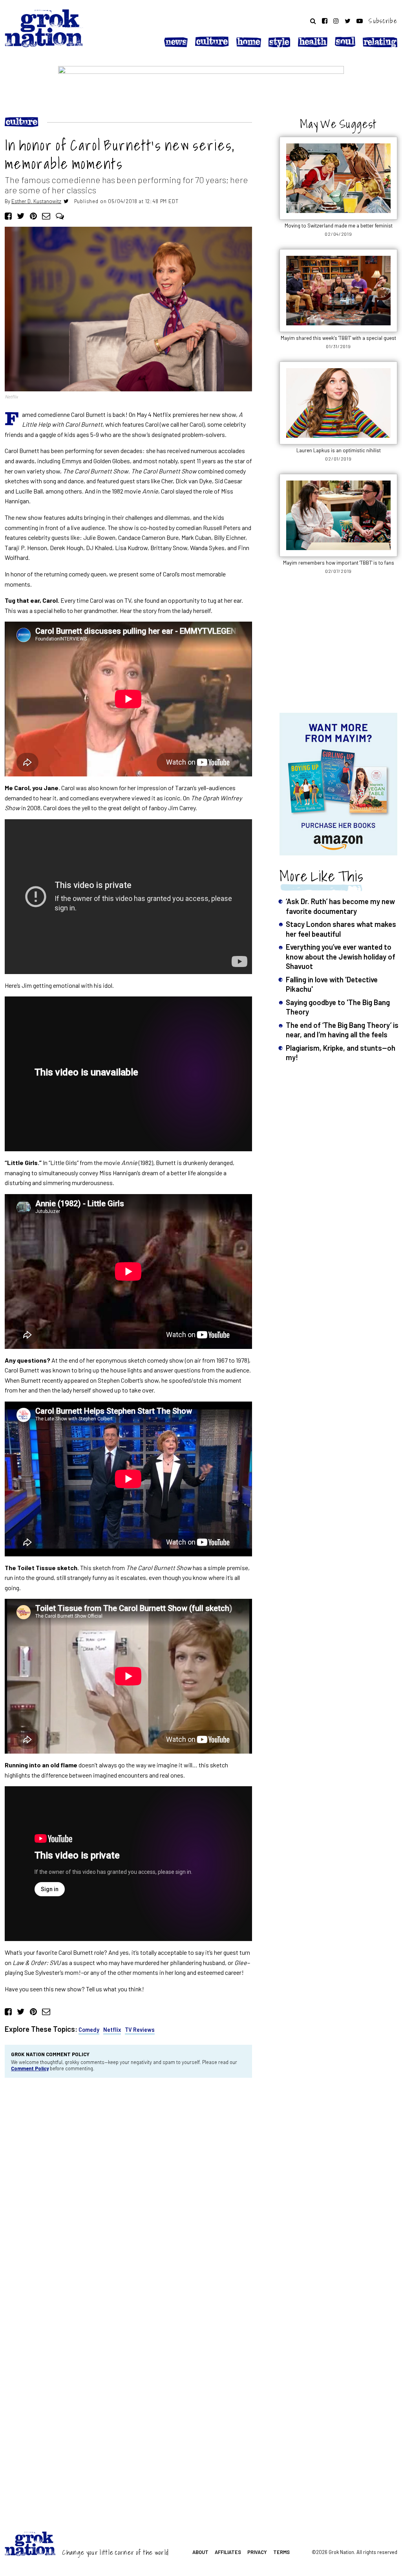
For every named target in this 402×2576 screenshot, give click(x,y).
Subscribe (383, 21)
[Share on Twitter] (21, 216)
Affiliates (228, 2552)
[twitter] (66, 201)
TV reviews (140, 2030)
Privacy (257, 2552)
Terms (281, 2552)
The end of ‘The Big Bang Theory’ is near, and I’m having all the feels (342, 1030)
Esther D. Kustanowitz (36, 201)
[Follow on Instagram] (336, 21)
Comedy (89, 2030)
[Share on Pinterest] (33, 216)
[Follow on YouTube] (360, 21)
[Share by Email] (46, 216)
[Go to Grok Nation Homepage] (44, 28)
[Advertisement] (338, 648)
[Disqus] (128, 2190)
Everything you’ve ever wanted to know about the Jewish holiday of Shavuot (341, 956)
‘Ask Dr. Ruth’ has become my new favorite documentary (340, 906)
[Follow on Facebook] (325, 21)
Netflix (112, 2030)
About (200, 2552)
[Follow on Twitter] (348, 21)
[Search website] (313, 21)
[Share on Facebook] (8, 216)
